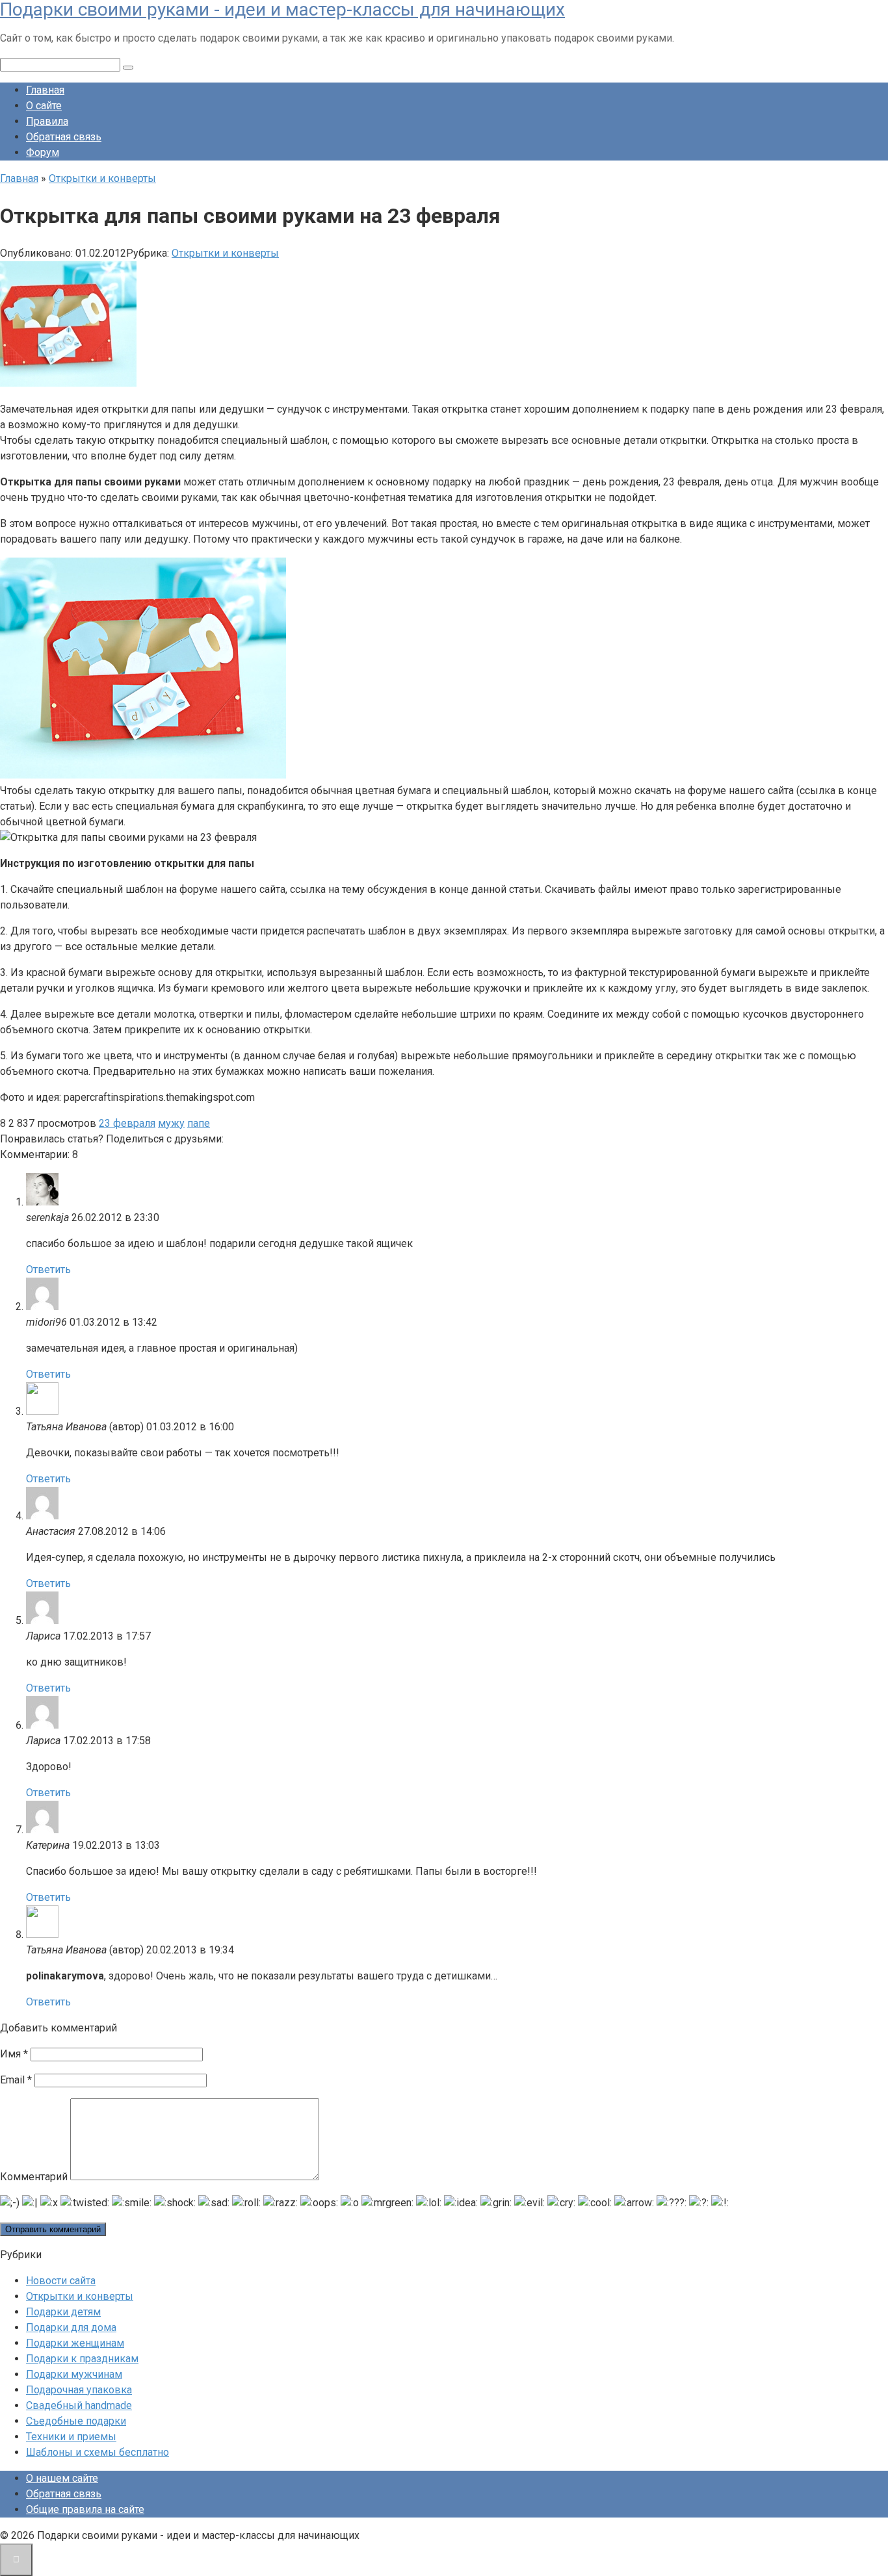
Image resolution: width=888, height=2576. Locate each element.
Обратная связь (64, 137)
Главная (45, 90)
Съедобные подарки (76, 2421)
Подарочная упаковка (79, 2390)
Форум (43, 152)
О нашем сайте (62, 2478)
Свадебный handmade (79, 2405)
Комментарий (34, 2177)
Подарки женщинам (75, 2343)
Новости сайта (61, 2281)
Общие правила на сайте (85, 2509)
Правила (47, 121)
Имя (14, 2054)
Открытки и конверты (225, 253)
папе (199, 1123)
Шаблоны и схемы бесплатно (98, 2452)
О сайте (44, 106)
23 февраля (127, 1123)
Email (16, 2080)
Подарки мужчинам (74, 2374)
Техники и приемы (71, 2437)
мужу (171, 1123)
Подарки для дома (71, 2327)
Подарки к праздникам (82, 2359)
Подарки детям (63, 2312)
